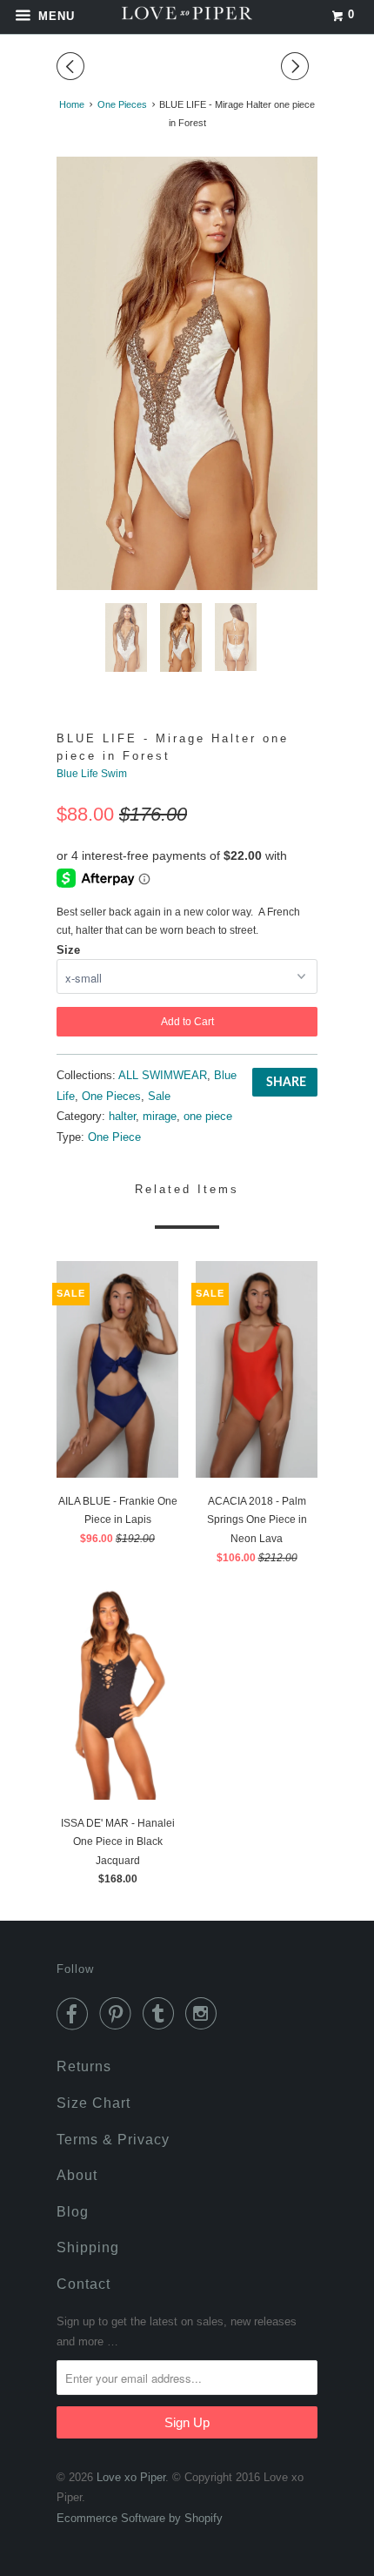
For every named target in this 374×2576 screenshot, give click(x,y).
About (77, 2175)
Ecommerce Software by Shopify (140, 2518)
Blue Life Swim (92, 774)
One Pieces (111, 1096)
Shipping (88, 2247)
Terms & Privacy (113, 2140)
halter (122, 1116)
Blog (73, 2212)
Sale (159, 1096)
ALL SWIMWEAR (163, 1075)
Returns (84, 2066)
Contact (83, 2284)
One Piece (114, 1137)
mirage (160, 1116)
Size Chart (93, 2103)
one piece (208, 1116)
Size (68, 950)
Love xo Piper (131, 2477)
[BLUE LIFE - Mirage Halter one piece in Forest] (187, 373)
